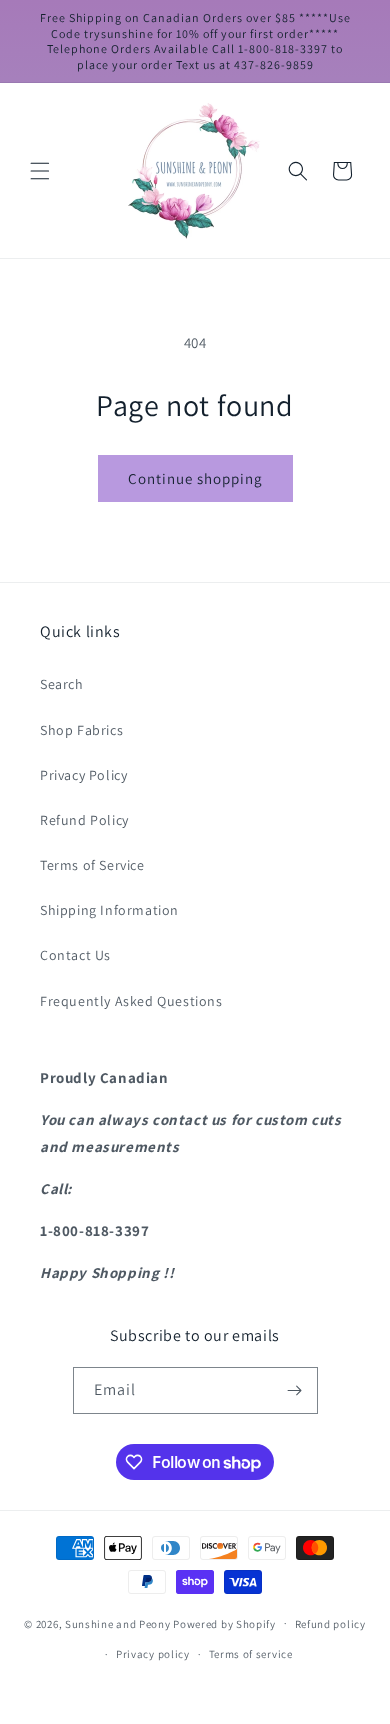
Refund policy (330, 1624)
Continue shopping (195, 478)
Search (62, 684)
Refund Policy (84, 820)
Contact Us (75, 955)
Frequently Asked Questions (131, 1001)
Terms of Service (92, 865)
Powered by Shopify (224, 1623)
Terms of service (251, 1654)
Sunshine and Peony (118, 1623)
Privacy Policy (83, 775)
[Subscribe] (295, 1390)
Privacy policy (153, 1654)
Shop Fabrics (81, 730)
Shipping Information (109, 910)
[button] (40, 171)
